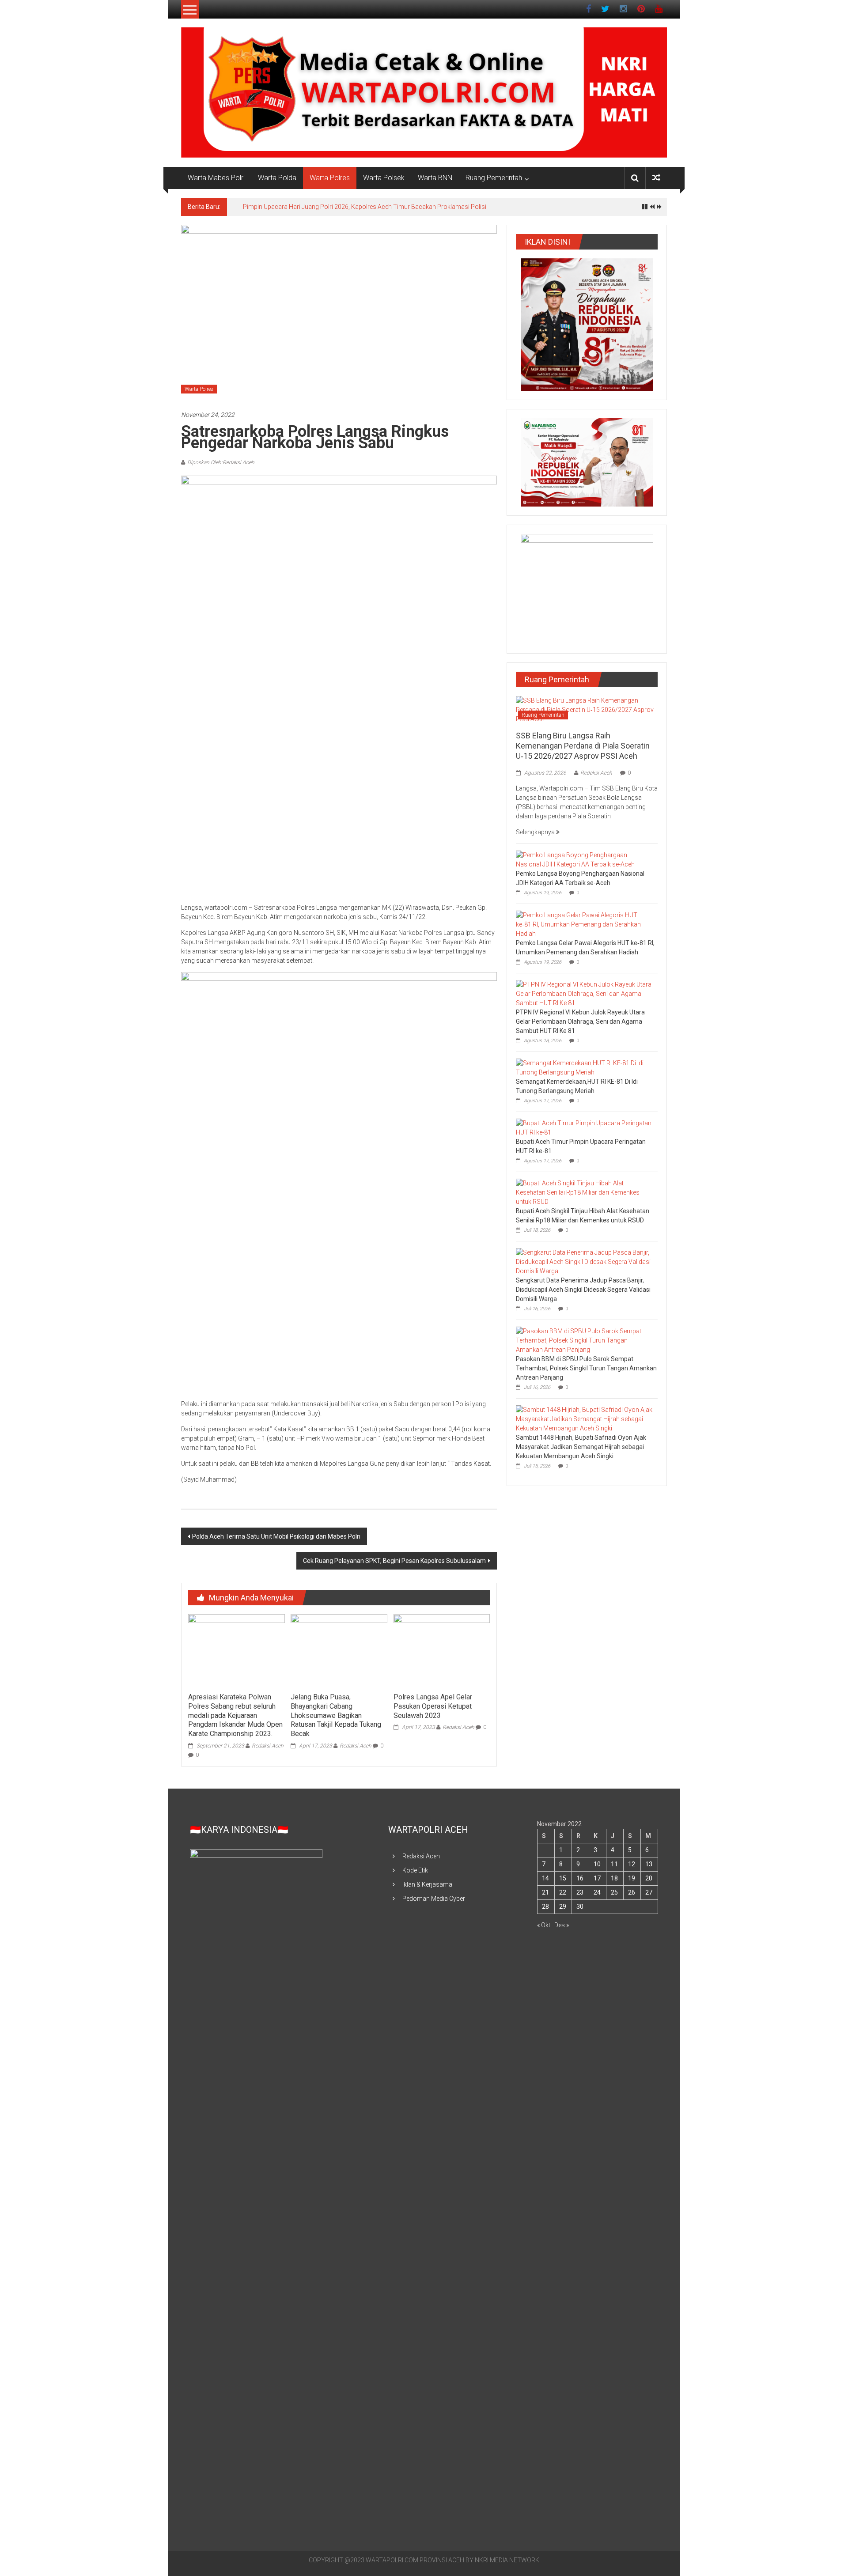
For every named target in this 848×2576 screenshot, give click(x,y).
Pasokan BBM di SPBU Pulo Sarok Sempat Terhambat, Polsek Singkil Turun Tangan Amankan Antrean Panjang (586, 1368)
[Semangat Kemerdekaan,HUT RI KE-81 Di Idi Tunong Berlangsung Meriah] (585, 1067)
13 (649, 1864)
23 (580, 1892)
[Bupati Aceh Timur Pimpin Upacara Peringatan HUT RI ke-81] (585, 1127)
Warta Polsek (384, 178)
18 (614, 1878)
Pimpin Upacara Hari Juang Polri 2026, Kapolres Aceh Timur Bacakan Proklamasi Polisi (365, 207)
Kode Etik (415, 1870)
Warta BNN (435, 178)
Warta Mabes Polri (216, 178)
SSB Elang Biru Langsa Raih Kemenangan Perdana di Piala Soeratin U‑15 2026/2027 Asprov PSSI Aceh (583, 746)
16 (580, 1878)
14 (545, 1878)
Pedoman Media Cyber (434, 1899)
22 (563, 1892)
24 (597, 1892)
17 (597, 1878)
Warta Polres (330, 178)
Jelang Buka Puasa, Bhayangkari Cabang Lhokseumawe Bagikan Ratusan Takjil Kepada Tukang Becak (336, 1715)
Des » (562, 1925)
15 (563, 1878)
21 (545, 1892)
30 (580, 1906)
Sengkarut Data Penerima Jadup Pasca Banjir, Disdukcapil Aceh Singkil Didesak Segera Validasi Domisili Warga (583, 1290)
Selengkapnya (536, 832)
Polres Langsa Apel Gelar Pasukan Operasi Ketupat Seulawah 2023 (433, 1706)
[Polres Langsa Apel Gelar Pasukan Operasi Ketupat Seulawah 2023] (442, 1651)
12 (632, 1864)
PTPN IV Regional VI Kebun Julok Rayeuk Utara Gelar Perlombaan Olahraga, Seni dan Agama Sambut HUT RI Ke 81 (580, 1021)
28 (545, 1906)
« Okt (544, 1925)
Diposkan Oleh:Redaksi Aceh (221, 462)
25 (614, 1892)
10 (597, 1864)
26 (632, 1892)
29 (563, 1906)
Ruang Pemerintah (494, 178)
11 (614, 1864)
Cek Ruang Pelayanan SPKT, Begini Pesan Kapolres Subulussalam (394, 1561)
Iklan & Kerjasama (427, 1884)
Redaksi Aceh (268, 1746)
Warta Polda (277, 178)
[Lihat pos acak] (656, 178)
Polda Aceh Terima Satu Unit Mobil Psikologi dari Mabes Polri (276, 1536)
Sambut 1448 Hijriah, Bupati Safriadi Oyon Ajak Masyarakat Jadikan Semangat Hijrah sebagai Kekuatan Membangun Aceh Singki (581, 1447)
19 (632, 1878)
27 (649, 1892)
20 (649, 1878)
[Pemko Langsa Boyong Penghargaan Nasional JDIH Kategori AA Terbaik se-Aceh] (585, 859)
